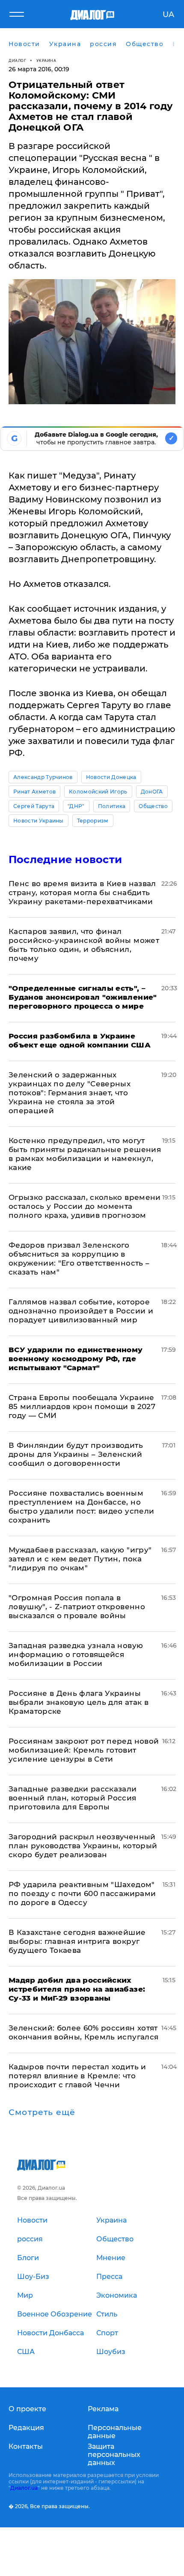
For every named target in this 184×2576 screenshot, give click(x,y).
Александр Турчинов (43, 777)
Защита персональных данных (114, 2455)
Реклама (103, 2409)
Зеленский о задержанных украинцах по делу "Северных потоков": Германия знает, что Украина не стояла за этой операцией (70, 1093)
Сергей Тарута (34, 806)
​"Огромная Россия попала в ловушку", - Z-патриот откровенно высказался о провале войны (77, 1607)
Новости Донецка (111, 777)
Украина (46, 60)
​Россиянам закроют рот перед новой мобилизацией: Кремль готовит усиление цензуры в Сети (84, 1750)
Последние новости (65, 859)
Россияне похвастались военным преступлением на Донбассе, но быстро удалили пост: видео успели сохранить (81, 1507)
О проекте (27, 2409)
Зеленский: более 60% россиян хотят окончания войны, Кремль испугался (83, 2032)
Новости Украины (39, 821)
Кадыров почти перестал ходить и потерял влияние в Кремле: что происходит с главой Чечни (77, 2076)
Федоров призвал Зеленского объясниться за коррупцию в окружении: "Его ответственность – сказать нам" (79, 1259)
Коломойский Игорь (98, 792)
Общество (153, 806)
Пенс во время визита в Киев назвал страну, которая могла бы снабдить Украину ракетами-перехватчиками (82, 893)
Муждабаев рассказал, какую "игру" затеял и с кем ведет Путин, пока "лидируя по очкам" (80, 1559)
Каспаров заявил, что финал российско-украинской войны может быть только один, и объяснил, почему (84, 945)
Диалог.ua (24, 2488)
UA (168, 15)
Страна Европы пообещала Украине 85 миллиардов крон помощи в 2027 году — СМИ (82, 1406)
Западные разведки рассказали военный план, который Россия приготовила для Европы (73, 1798)
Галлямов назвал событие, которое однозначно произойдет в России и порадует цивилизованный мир (81, 1311)
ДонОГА (152, 792)
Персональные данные (115, 2432)
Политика (112, 806)
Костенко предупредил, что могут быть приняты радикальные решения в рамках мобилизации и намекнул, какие (85, 1154)
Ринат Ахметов (34, 792)
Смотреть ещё (42, 2112)
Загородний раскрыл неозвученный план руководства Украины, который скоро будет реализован (83, 1846)
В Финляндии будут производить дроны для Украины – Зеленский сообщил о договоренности (76, 1454)
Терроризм (93, 821)
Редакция (26, 2428)
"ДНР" (76, 806)
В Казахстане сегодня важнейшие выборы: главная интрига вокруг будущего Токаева (77, 1941)
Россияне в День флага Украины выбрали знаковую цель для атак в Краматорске (79, 1702)
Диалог (17, 60)
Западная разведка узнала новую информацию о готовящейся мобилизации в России (76, 1654)
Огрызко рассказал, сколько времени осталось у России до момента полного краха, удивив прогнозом (85, 1206)
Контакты (26, 2446)
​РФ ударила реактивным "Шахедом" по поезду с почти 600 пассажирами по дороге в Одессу (82, 1893)
